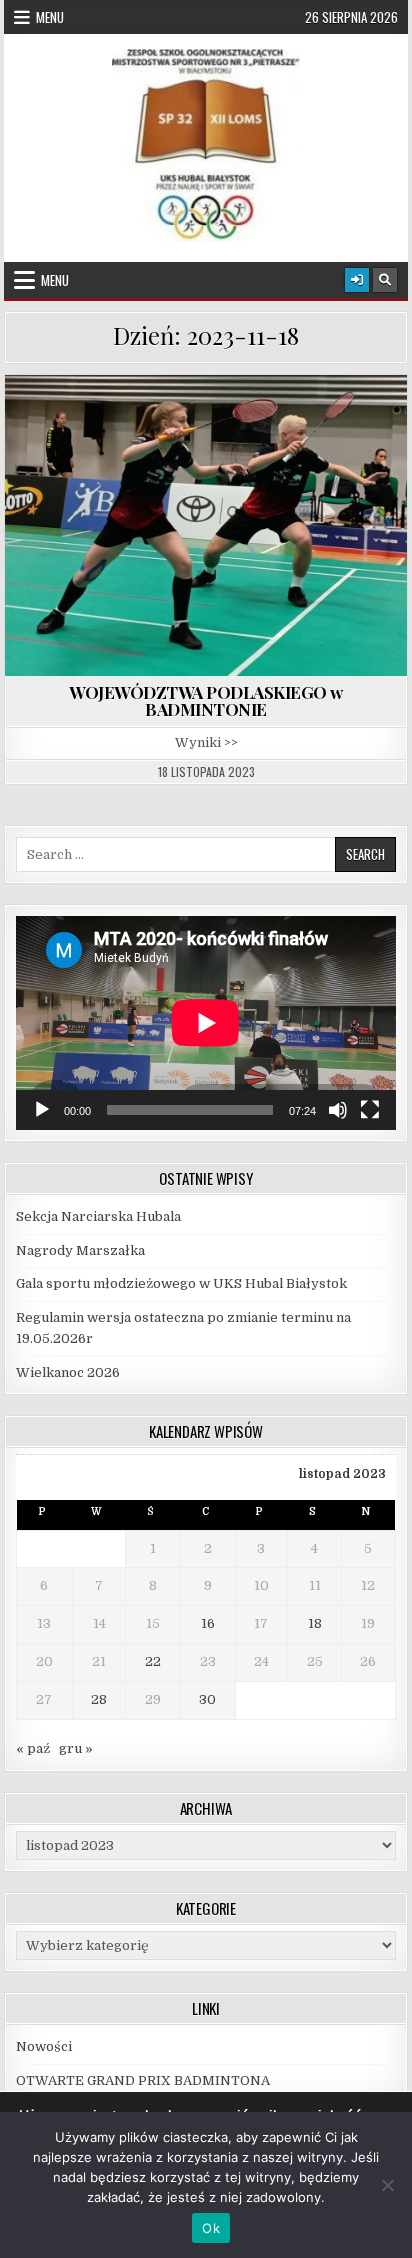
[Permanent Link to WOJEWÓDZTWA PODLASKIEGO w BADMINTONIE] (206, 525)
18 (315, 1623)
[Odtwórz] (42, 1110)
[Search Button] (385, 280)
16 (208, 1623)
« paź (33, 1748)
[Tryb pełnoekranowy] (370, 1110)
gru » (76, 1748)
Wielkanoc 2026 (68, 1372)
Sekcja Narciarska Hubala (98, 1216)
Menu (50, 17)
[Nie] (387, 2185)
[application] (206, 1023)
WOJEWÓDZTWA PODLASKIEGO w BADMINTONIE (206, 700)
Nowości (44, 2046)
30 (207, 1699)
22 (153, 1661)
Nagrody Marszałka (80, 1250)
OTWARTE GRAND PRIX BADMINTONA (144, 2080)
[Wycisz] (338, 1110)
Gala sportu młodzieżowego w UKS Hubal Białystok (181, 1283)
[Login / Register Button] (357, 280)
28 (99, 1699)
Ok (211, 2228)
